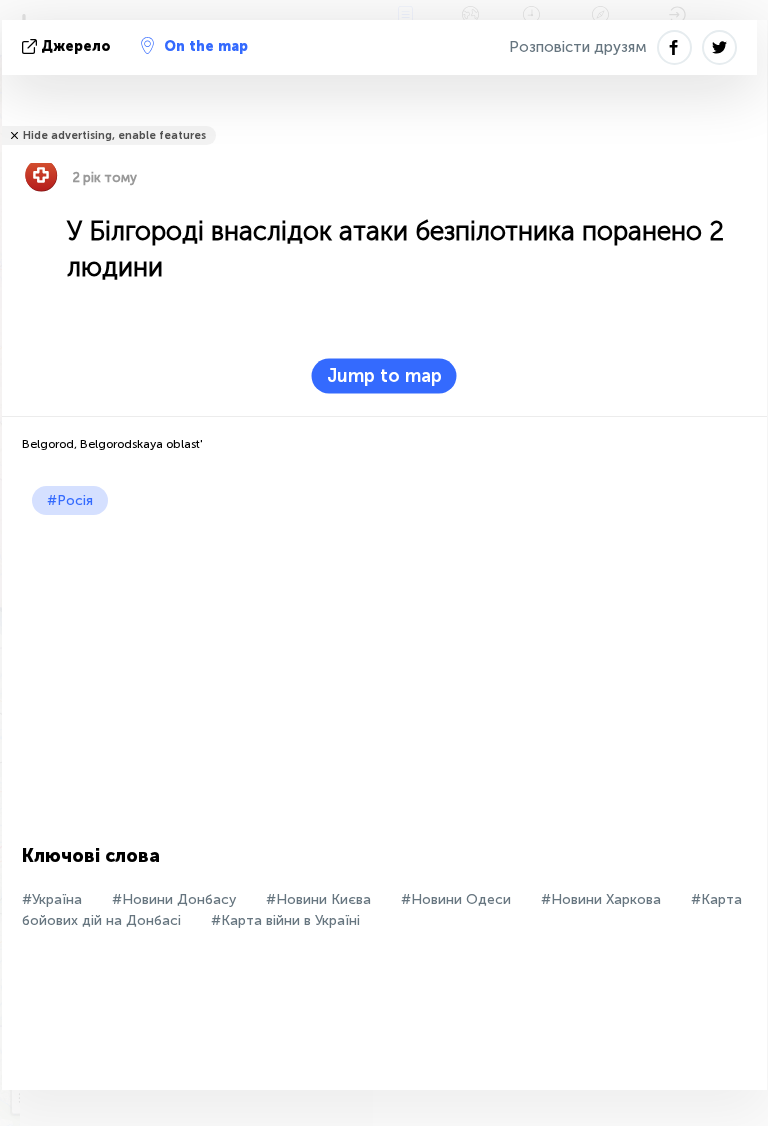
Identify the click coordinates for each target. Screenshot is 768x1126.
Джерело (76, 46)
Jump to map (384, 376)
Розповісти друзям (578, 47)
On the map (206, 46)
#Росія (70, 500)
